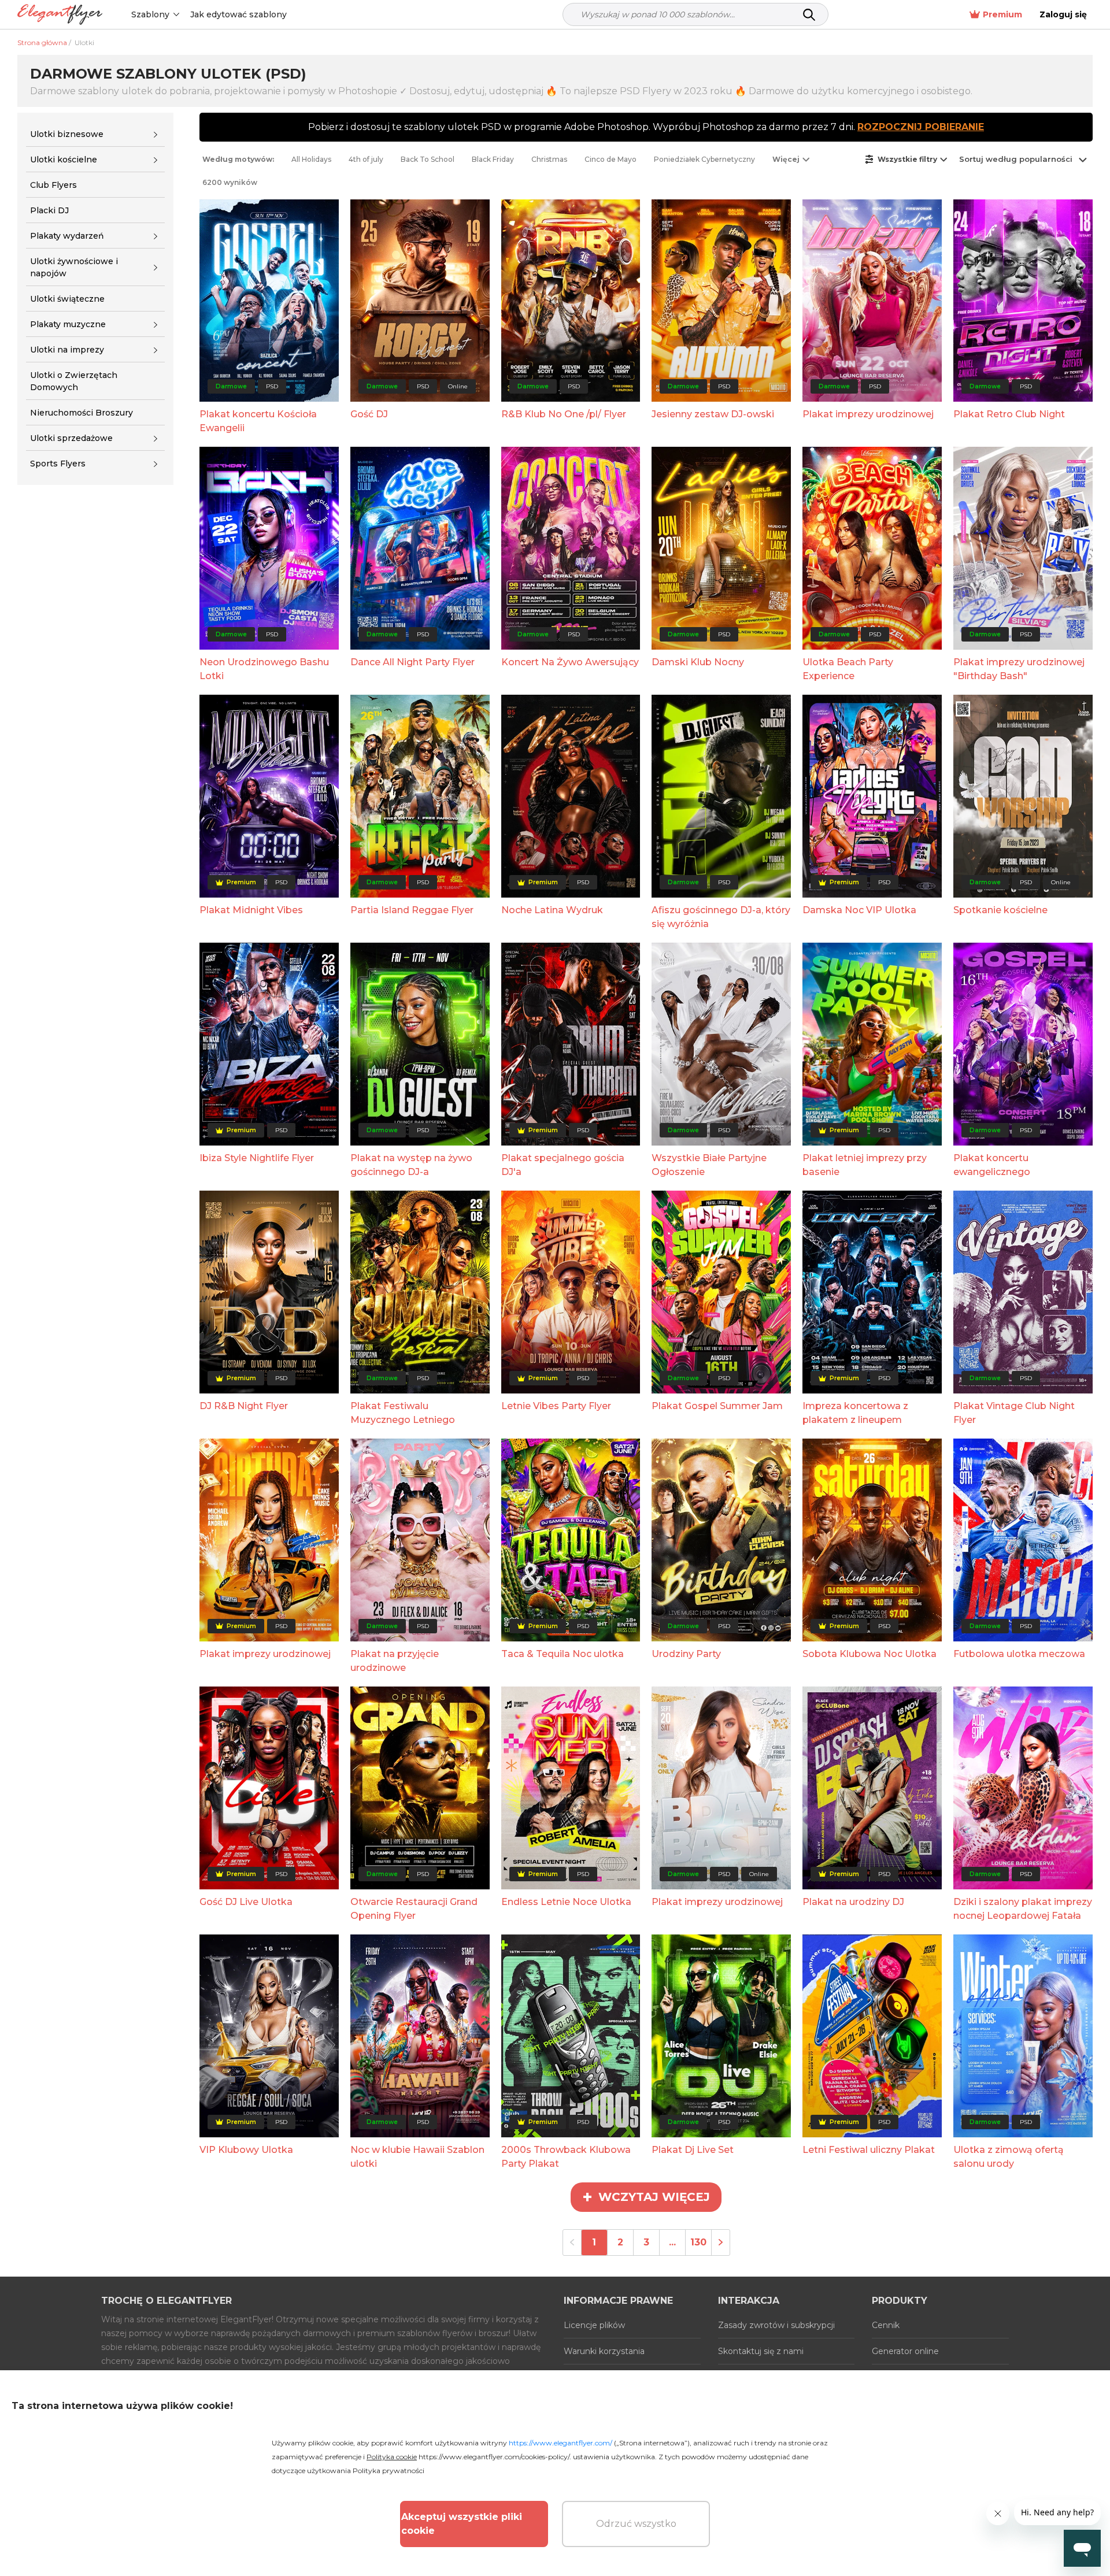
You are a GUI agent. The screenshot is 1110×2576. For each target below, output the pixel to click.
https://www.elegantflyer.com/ (560, 2443)
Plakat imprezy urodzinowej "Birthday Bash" (1019, 669)
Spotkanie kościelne (1000, 910)
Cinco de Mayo (610, 159)
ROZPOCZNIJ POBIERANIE (921, 127)
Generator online (905, 2351)
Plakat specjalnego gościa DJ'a (563, 1165)
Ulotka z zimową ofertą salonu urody (1009, 2157)
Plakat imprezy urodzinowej (868, 414)
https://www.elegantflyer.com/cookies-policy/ (494, 2457)
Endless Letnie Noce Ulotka (566, 1902)
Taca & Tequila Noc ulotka (563, 1654)
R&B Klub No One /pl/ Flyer (564, 414)
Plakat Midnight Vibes (251, 910)
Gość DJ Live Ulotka (246, 1902)
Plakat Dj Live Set (693, 2150)
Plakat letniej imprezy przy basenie (865, 1165)
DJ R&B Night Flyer (244, 1406)
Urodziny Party (686, 1654)
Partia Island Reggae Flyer (412, 910)
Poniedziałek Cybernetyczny (704, 159)
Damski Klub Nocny (698, 662)
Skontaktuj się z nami (761, 2351)
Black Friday (493, 159)
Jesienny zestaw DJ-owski (713, 414)
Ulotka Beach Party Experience (848, 669)
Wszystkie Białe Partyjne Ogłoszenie (709, 1165)
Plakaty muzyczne (68, 324)
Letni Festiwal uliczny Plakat (869, 2150)
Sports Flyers (58, 464)
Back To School (428, 159)
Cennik (886, 2325)
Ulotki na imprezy (67, 350)
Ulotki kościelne (64, 160)
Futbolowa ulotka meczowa (1019, 1654)
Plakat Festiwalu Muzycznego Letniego (403, 1413)
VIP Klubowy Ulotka (246, 2150)
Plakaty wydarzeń (67, 236)
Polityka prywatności (388, 2471)
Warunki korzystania (604, 2351)
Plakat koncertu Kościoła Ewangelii (258, 421)
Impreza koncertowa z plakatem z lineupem (855, 1413)
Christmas (549, 159)
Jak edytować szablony (238, 14)
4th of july (366, 159)
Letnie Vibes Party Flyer (556, 1406)
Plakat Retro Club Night (1009, 414)
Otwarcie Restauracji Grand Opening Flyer (414, 1909)
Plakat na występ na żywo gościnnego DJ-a (411, 1165)
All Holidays (311, 159)
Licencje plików (594, 2325)
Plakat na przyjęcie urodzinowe (395, 1661)
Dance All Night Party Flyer (412, 662)
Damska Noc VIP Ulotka (859, 910)
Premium (1002, 14)
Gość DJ (369, 414)
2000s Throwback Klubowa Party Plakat (566, 2157)
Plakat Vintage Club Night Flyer (1014, 1413)
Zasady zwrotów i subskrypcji (776, 2325)
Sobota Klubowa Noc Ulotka (869, 1654)
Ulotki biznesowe (67, 134)
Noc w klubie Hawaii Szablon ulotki (417, 2157)
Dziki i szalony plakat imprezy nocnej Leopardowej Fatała (1023, 1909)
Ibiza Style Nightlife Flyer (257, 1158)
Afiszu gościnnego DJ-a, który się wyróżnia (721, 917)
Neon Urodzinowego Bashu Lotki (264, 669)
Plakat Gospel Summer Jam (717, 1406)
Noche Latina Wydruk (552, 910)
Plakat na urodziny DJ (853, 1902)
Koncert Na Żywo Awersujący (570, 662)
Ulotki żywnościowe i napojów (74, 267)
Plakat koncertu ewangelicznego (992, 1165)
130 (698, 2242)
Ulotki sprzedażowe (71, 438)
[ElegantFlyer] (60, 15)
